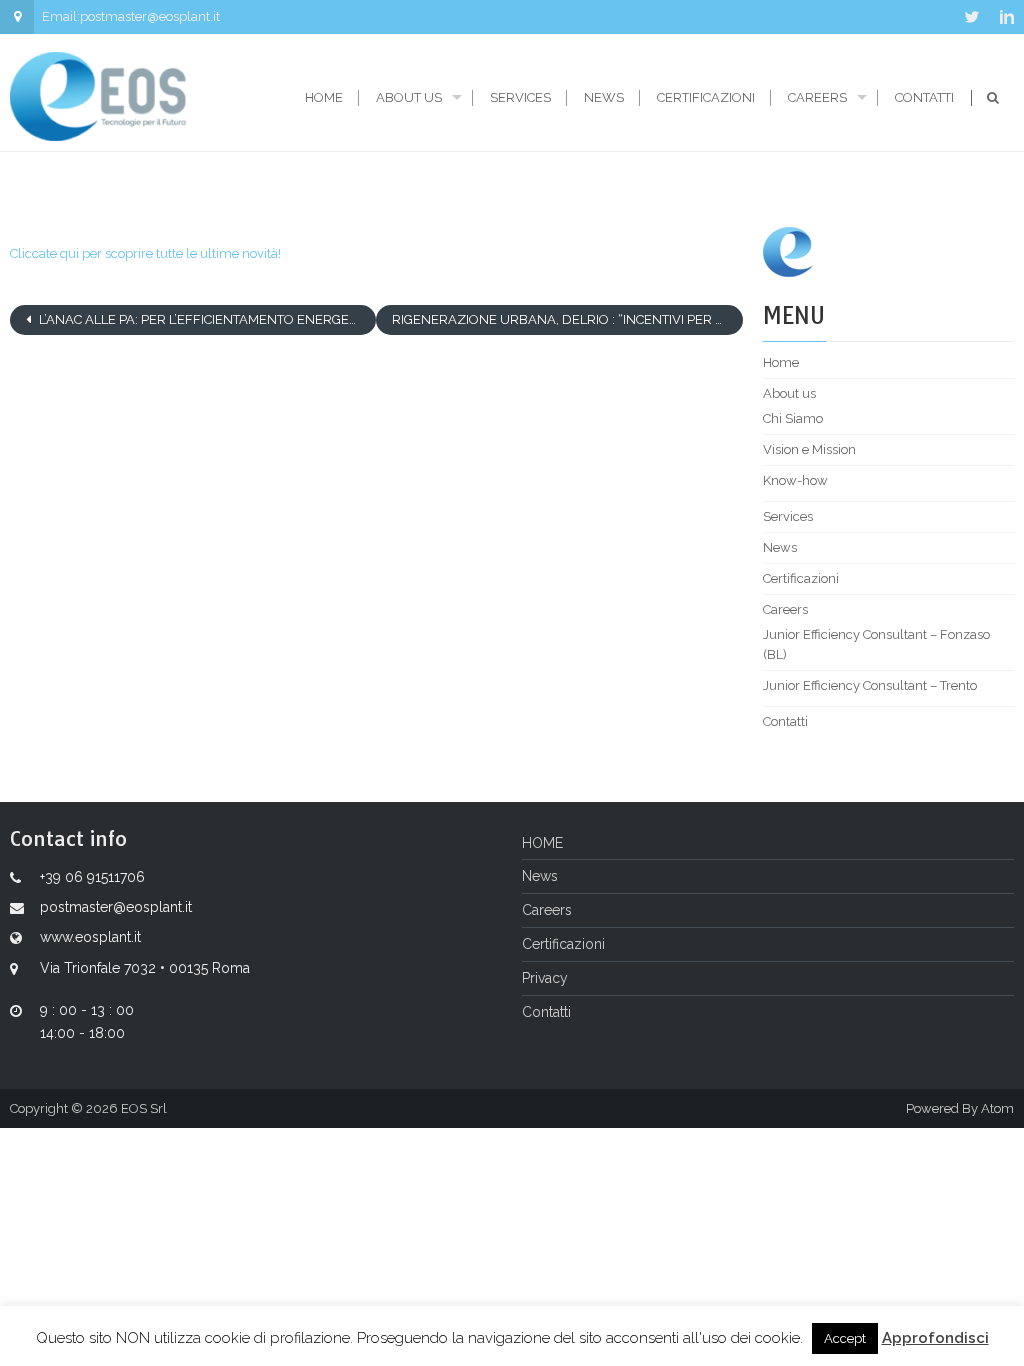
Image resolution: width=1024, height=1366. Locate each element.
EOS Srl (144, 1108)
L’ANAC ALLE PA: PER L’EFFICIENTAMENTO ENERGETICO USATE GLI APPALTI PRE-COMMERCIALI (206, 319)
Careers (817, 97)
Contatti (924, 97)
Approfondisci (935, 1338)
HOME (542, 843)
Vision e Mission (809, 449)
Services (520, 97)
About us (409, 97)
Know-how (795, 480)
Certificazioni (706, 97)
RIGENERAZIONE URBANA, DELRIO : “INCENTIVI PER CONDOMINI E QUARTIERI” (567, 319)
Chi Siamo (793, 418)
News (604, 97)
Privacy (545, 978)
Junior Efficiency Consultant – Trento (870, 685)
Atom (997, 1108)
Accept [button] (845, 1338)
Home (324, 97)
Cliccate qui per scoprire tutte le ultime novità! (145, 253)
